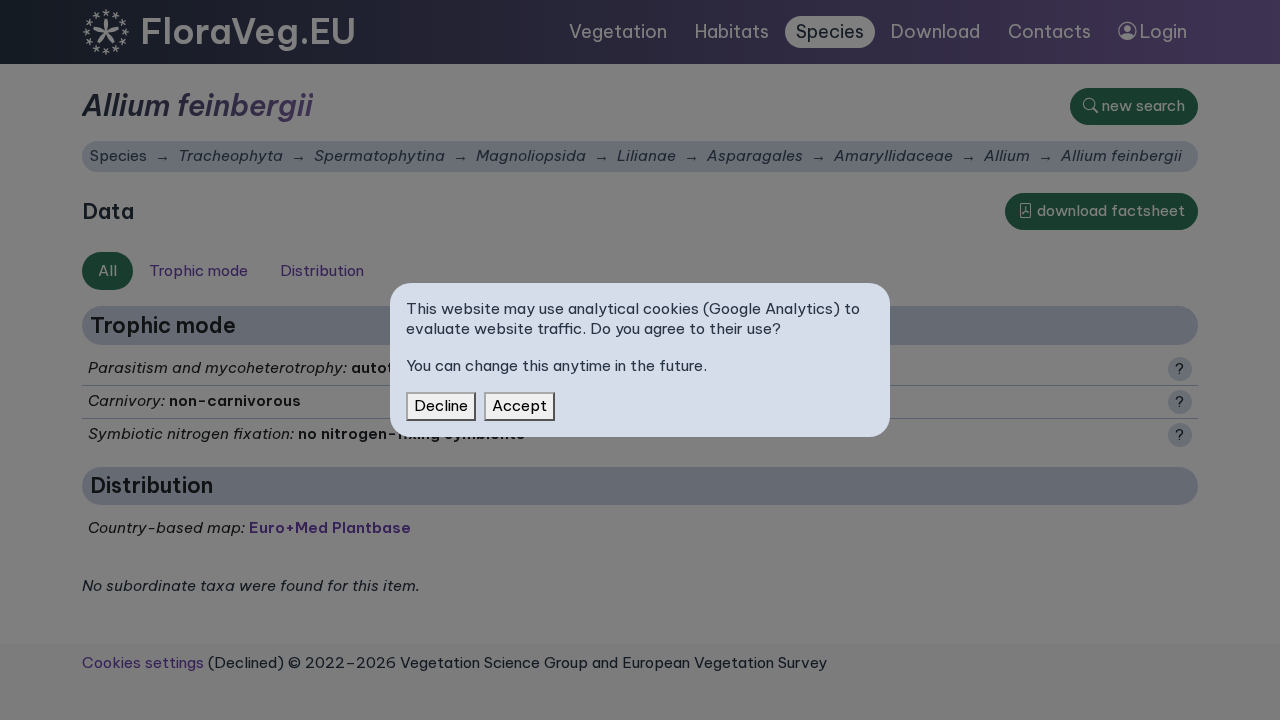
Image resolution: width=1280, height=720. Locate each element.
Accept (519, 405)
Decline (441, 405)
